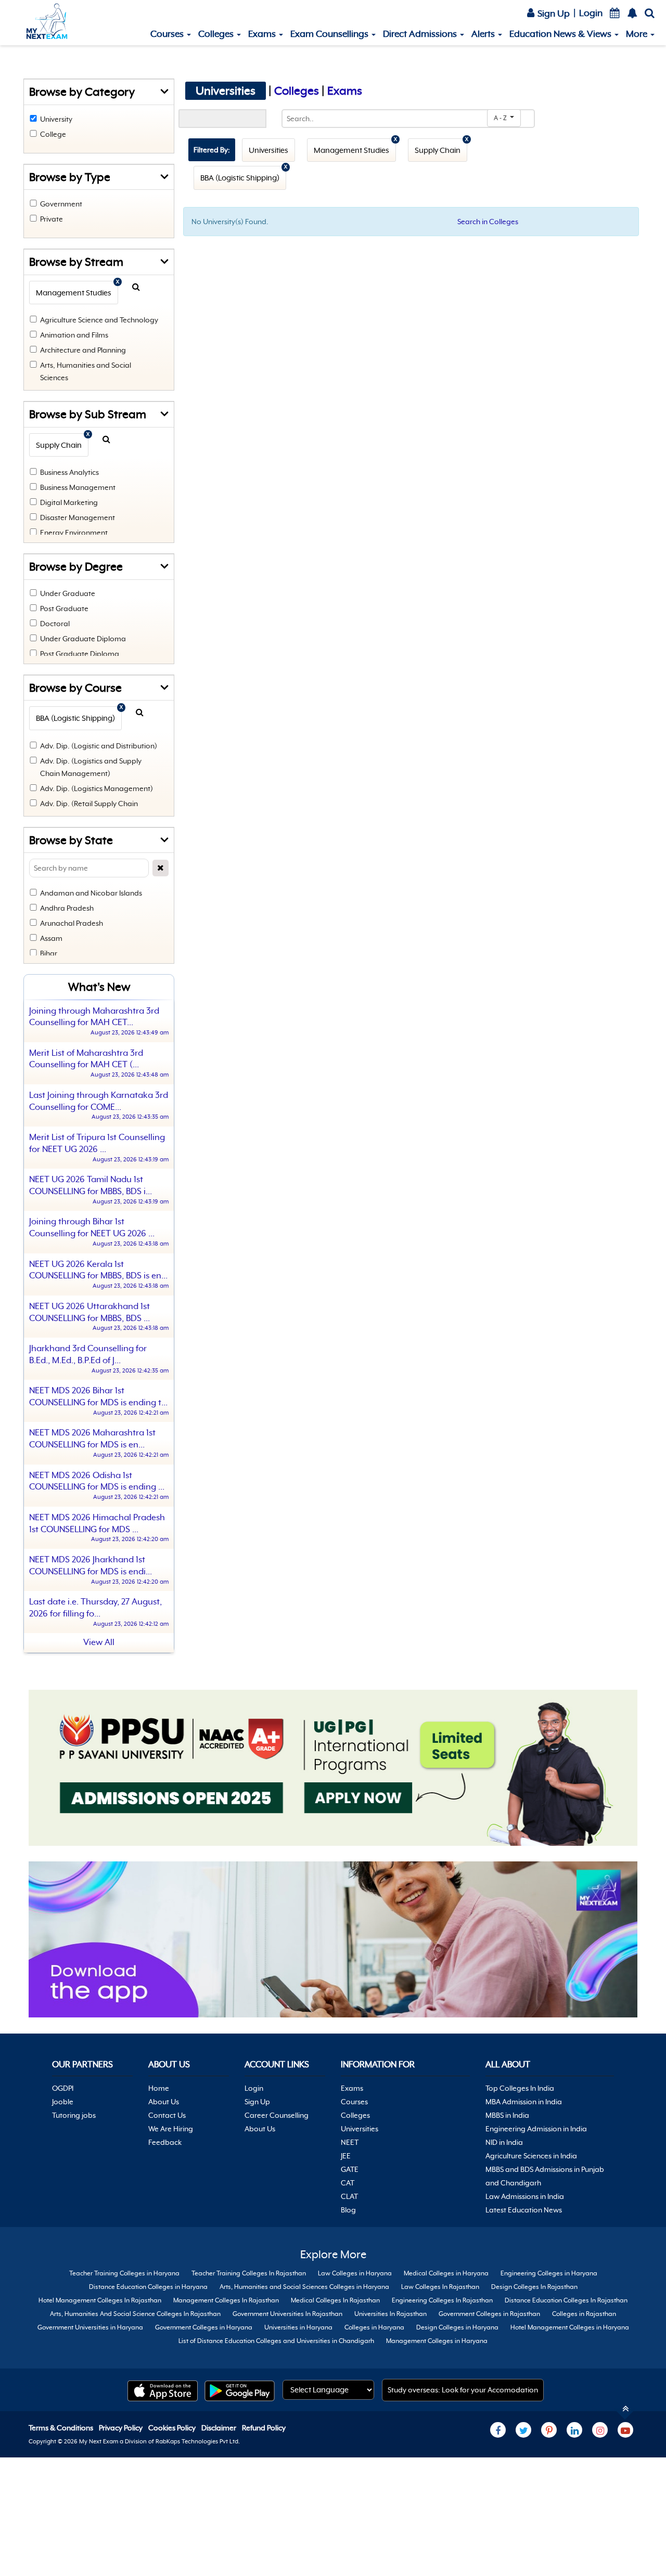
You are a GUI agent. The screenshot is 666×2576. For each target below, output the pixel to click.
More (638, 34)
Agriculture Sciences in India (531, 2156)
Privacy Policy (121, 2428)
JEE (346, 2156)
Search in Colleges (488, 222)
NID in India (504, 2142)
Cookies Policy (173, 2428)
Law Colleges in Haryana (355, 2273)
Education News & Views (561, 34)
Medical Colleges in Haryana (446, 2273)
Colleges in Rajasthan (584, 2314)
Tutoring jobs (74, 2115)
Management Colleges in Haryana (437, 2341)
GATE (350, 2169)
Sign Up (553, 14)
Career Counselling (277, 2115)
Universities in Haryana (298, 2327)
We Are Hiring (171, 2129)
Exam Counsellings (330, 34)
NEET (350, 2142)
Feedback (165, 2142)
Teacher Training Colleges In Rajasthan (249, 2273)
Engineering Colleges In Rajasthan (442, 2300)
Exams (263, 34)
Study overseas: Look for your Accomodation (463, 2390)
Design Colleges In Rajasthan (534, 2287)
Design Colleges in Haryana (457, 2327)
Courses (168, 34)
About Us (164, 2102)
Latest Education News (524, 2210)
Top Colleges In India (520, 2088)
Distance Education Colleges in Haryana (148, 2287)
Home (159, 2088)
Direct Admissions (421, 34)
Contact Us (167, 2115)
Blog (348, 2210)
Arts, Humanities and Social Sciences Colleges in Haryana (304, 2287)
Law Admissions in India (525, 2196)
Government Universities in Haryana (90, 2327)
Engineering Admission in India (536, 2129)
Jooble (63, 2102)
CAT (348, 2183)
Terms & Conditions (62, 2428)
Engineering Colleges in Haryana (549, 2273)
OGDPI (63, 2088)
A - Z (501, 118)
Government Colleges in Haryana (204, 2327)
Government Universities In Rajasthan (287, 2314)
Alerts (484, 34)
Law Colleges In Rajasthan (440, 2287)
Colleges (217, 34)
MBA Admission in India (524, 2102)
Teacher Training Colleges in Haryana (124, 2273)
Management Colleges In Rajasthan (226, 2300)
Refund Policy (264, 2428)
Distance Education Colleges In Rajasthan (566, 2300)
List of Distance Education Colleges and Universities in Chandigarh (276, 2341)
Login (591, 13)
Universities (360, 2129)
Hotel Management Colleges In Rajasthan (100, 2300)
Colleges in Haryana (374, 2327)
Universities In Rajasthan (390, 2314)
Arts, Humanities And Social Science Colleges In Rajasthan (135, 2314)
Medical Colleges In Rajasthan (335, 2300)
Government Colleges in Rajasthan (489, 2314)
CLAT (349, 2196)
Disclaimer (220, 2428)
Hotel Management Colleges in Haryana (570, 2327)
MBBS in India (507, 2115)
